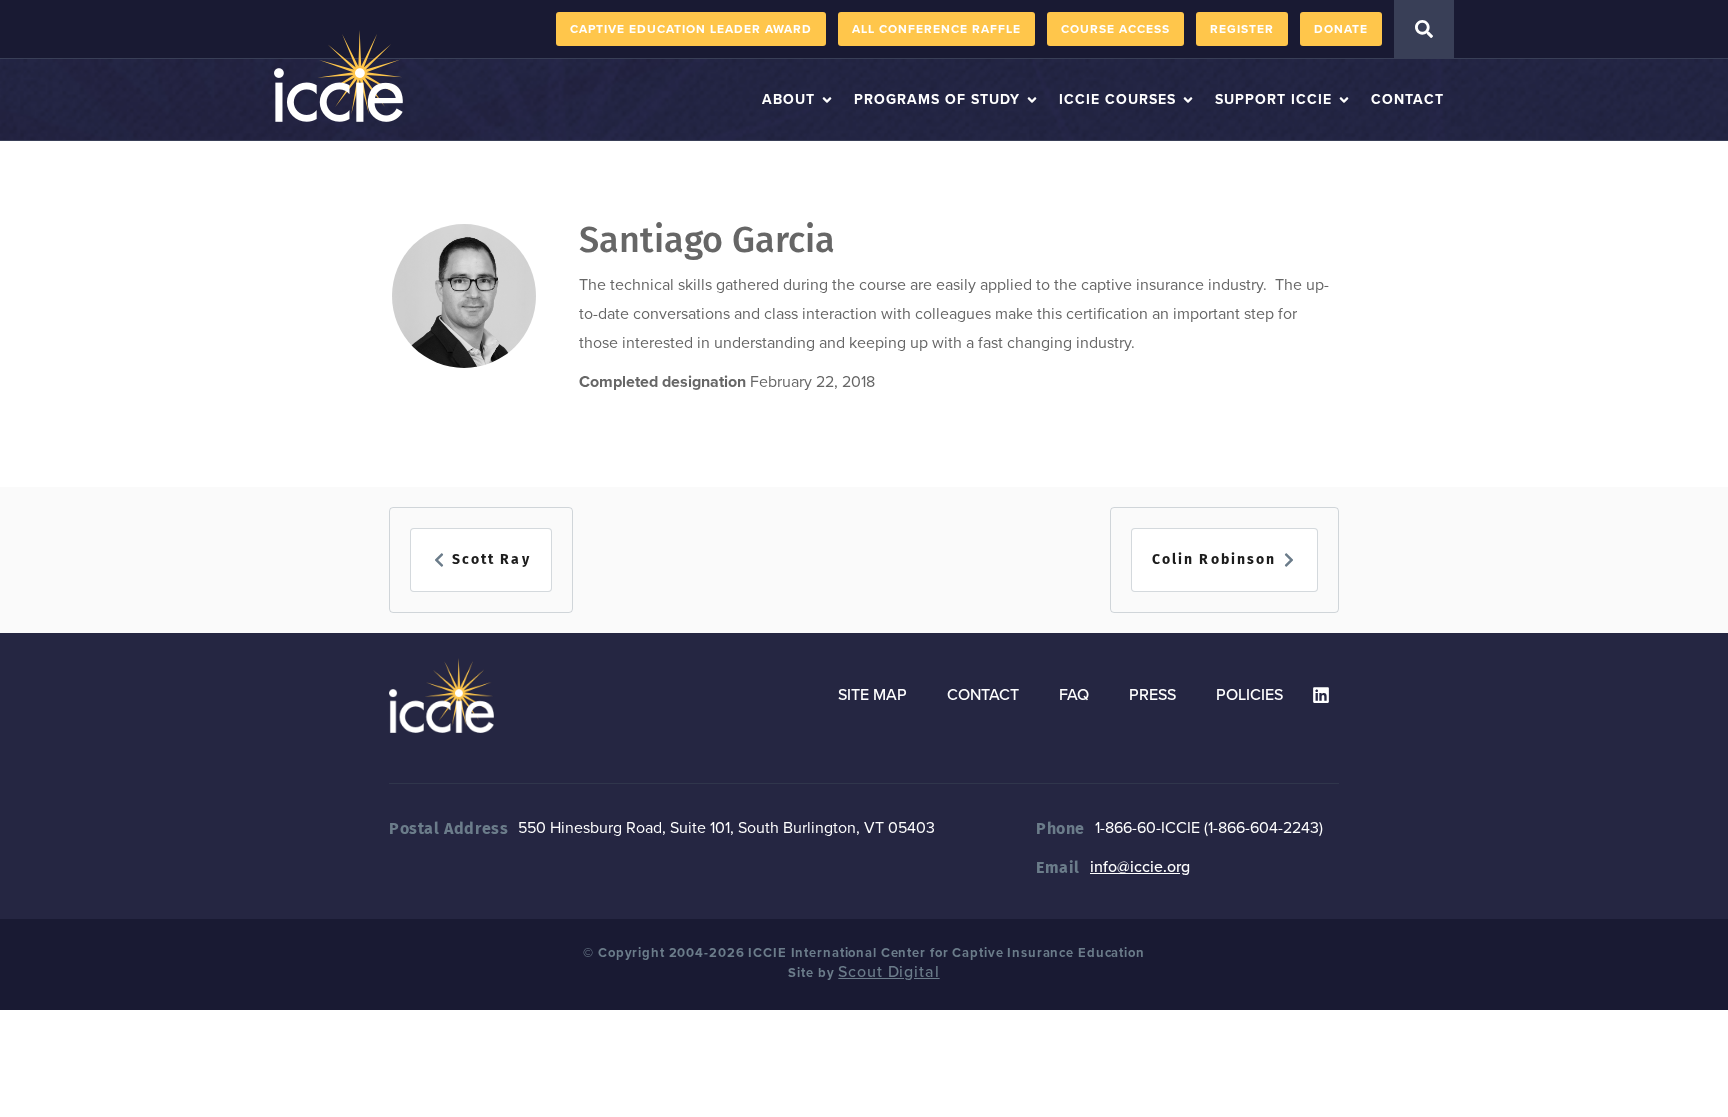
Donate (1341, 29)
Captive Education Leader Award (691, 29)
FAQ (1074, 695)
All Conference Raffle (936, 29)
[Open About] (827, 99)
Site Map (872, 695)
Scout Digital (888, 972)
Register (1242, 29)
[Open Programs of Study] (1032, 99)
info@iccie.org (1140, 867)
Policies (1249, 695)
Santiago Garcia (707, 240)
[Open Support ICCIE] (1344, 99)
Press (1152, 695)
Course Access (1115, 29)
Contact (983, 695)
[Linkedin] (1321, 695)
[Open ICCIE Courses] (1188, 99)
